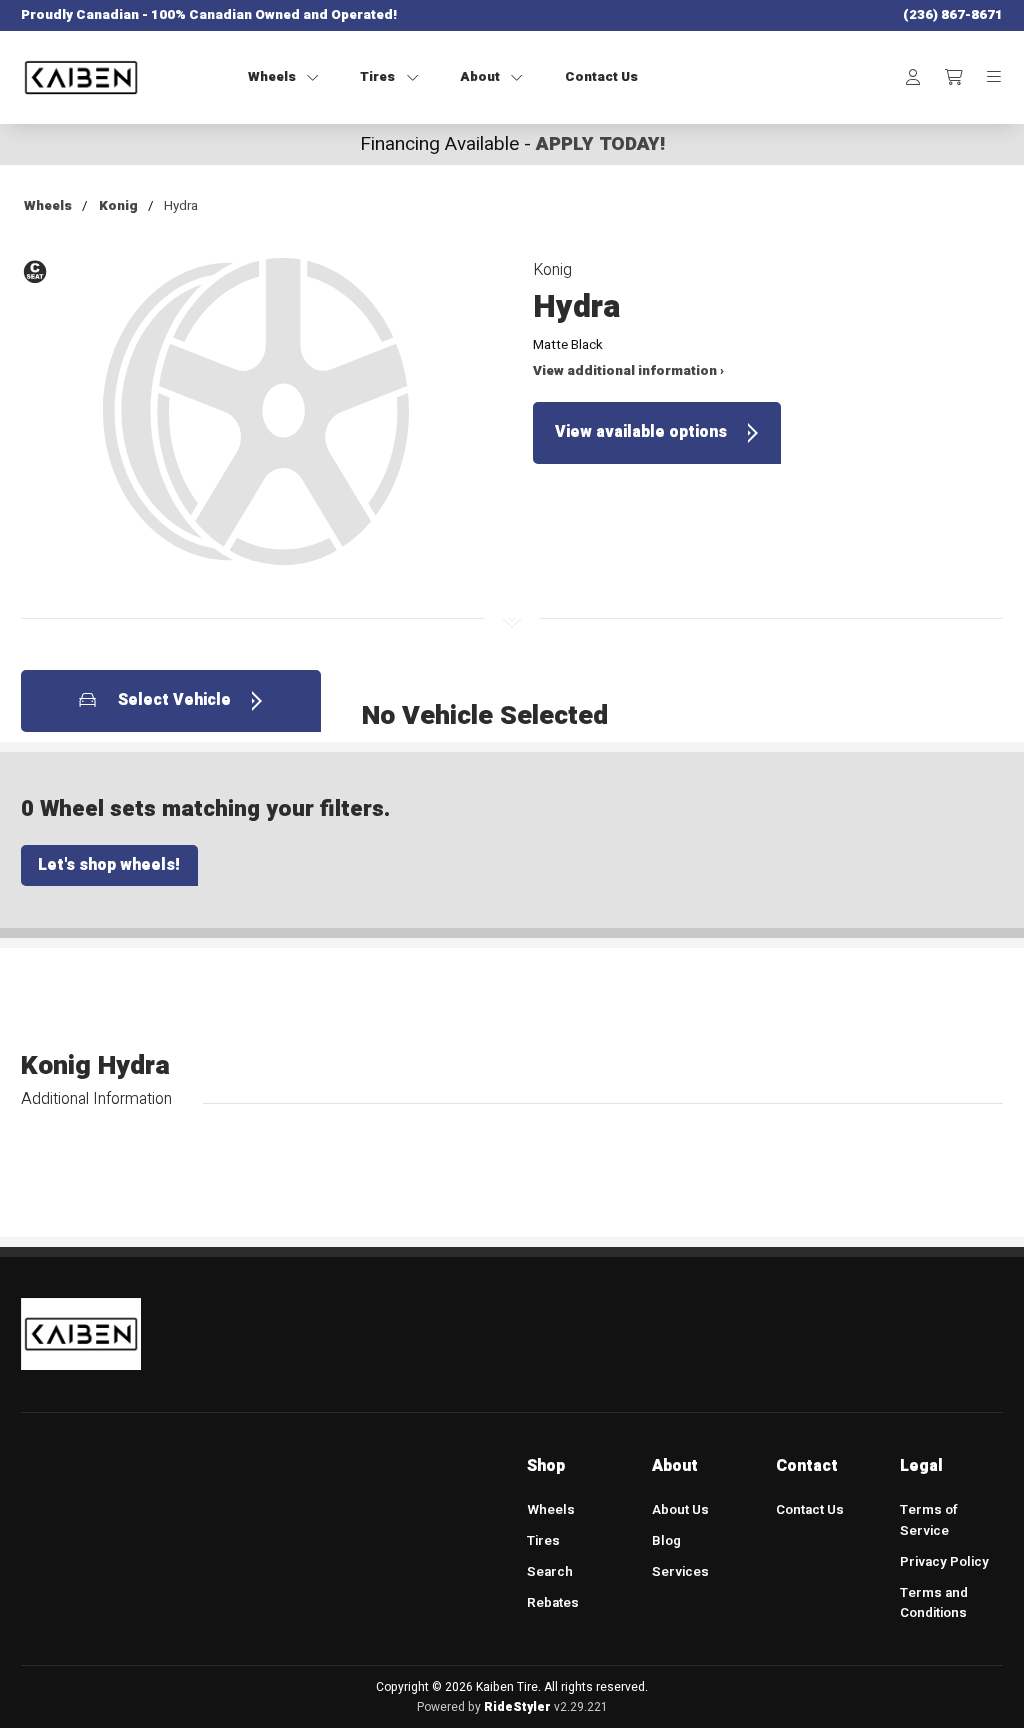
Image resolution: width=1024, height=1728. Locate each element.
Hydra (181, 206)
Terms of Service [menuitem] (928, 1520)
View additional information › (628, 371)
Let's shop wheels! (109, 865)
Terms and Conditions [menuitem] (934, 1603)
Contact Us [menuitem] (810, 1510)
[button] (256, 423)
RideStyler (517, 1707)
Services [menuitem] (680, 1572)
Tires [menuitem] (543, 1541)
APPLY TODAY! (600, 144)
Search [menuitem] (550, 1572)
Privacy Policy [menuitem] (944, 1562)
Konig (118, 206)
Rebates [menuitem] (553, 1603)
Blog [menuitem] (666, 1541)
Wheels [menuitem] (551, 1510)
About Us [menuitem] (680, 1510)
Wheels (48, 206)
